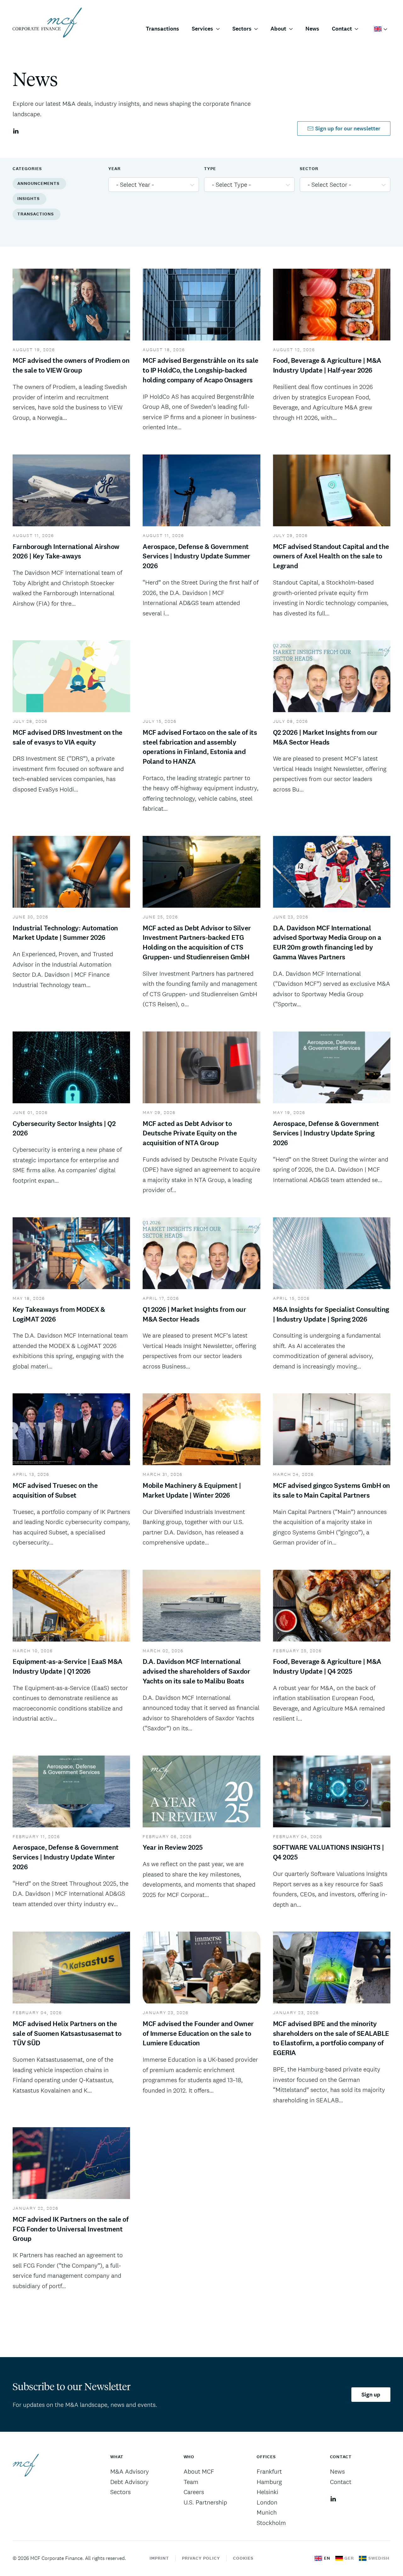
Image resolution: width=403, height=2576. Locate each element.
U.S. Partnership (205, 2502)
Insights (28, 199)
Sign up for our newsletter (348, 129)
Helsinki (267, 2492)
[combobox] (154, 185)
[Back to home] (47, 23)
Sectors (120, 2492)
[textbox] (150, 185)
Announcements (38, 183)
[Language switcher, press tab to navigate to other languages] (381, 29)
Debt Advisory (129, 2482)
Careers (194, 2492)
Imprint (159, 2558)
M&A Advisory (130, 2471)
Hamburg (269, 2482)
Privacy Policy (201, 2558)
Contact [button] (342, 29)
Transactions (162, 29)
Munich (267, 2512)
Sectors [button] (242, 29)
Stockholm (271, 2523)
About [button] (278, 29)
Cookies (243, 2558)
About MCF (199, 2471)
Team (191, 2482)
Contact (341, 2482)
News (312, 29)
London (267, 2502)
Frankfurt (269, 2471)
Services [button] (202, 29)
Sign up (371, 2395)
